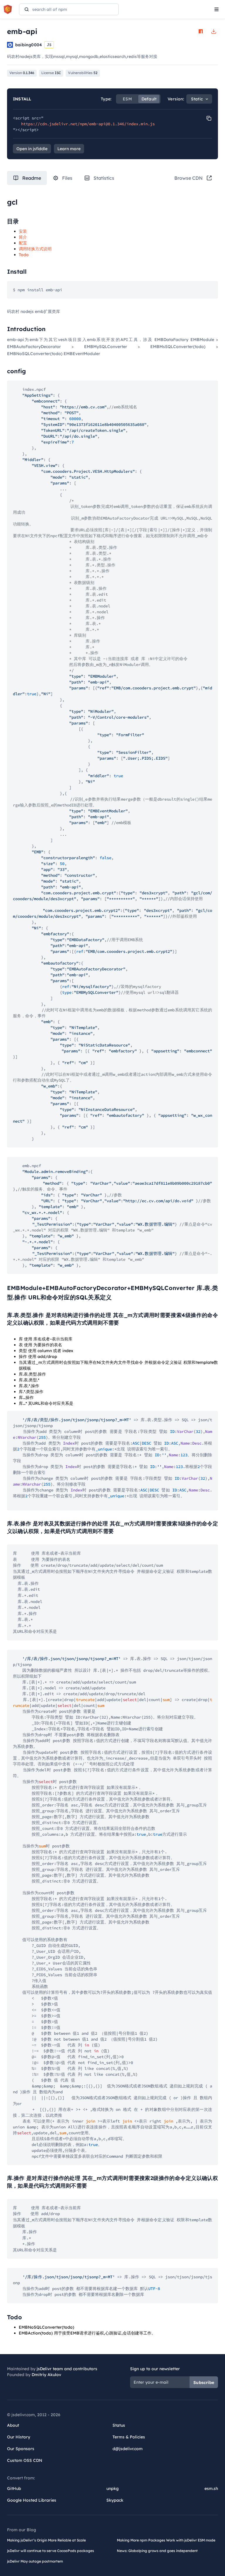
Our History (19, 2437)
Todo (24, 255)
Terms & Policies (129, 2437)
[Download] (214, 31)
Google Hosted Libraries (32, 2500)
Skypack (115, 2500)
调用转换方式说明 (35, 249)
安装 (23, 231)
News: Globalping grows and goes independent (157, 2551)
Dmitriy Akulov (46, 2375)
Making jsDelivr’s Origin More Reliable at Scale (46, 2540)
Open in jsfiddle (32, 149)
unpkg (112, 2488)
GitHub (14, 2488)
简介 (23, 237)
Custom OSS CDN (25, 2460)
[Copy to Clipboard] (209, 118)
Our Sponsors (21, 2449)
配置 (23, 243)
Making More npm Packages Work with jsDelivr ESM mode (166, 2540)
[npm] (201, 31)
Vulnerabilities (83, 73)
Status (119, 2425)
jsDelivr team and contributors (67, 2369)
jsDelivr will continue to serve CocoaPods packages (51, 2551)
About (13, 2425)
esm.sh (211, 2488)
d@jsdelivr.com (128, 2449)
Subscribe (204, 2383)
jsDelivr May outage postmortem (35, 2561)
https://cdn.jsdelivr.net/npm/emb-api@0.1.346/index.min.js (88, 124)
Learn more (69, 149)
